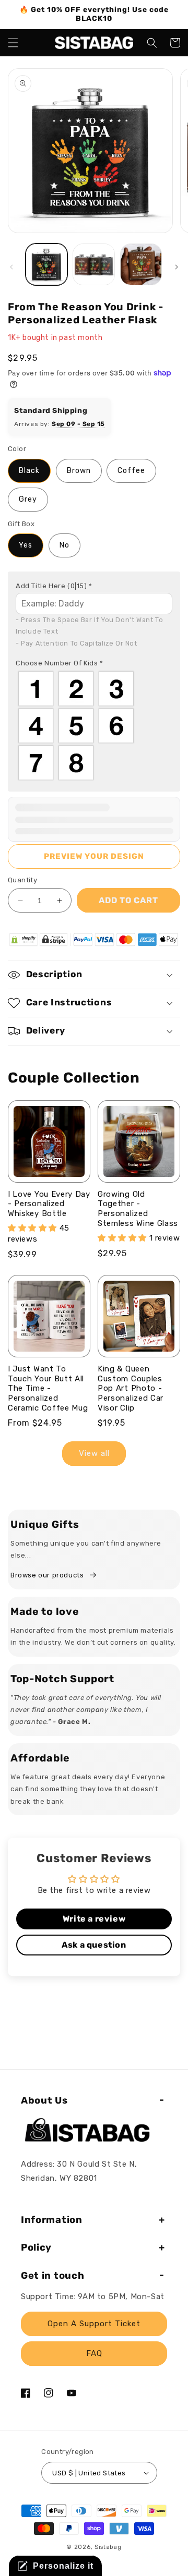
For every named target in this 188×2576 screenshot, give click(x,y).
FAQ (94, 2353)
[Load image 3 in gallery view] (141, 264)
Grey (28, 499)
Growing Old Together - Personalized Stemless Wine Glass (138, 1209)
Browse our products (47, 1575)
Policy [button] (36, 2247)
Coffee (131, 471)
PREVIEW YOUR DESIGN (94, 856)
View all (94, 1453)
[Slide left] (11, 267)
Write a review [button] (94, 1919)
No (64, 545)
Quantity (22, 880)
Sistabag (108, 2547)
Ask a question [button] (94, 1945)
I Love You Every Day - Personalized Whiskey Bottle (49, 1204)
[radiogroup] (94, 726)
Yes (26, 545)
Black (29, 471)
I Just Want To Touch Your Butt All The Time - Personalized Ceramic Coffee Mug (48, 1388)
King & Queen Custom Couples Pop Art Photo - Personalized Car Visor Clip (131, 1388)
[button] (13, 43)
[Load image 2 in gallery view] (93, 264)
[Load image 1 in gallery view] (46, 264)
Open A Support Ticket (94, 2324)
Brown (79, 471)
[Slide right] (177, 267)
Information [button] (52, 2220)
